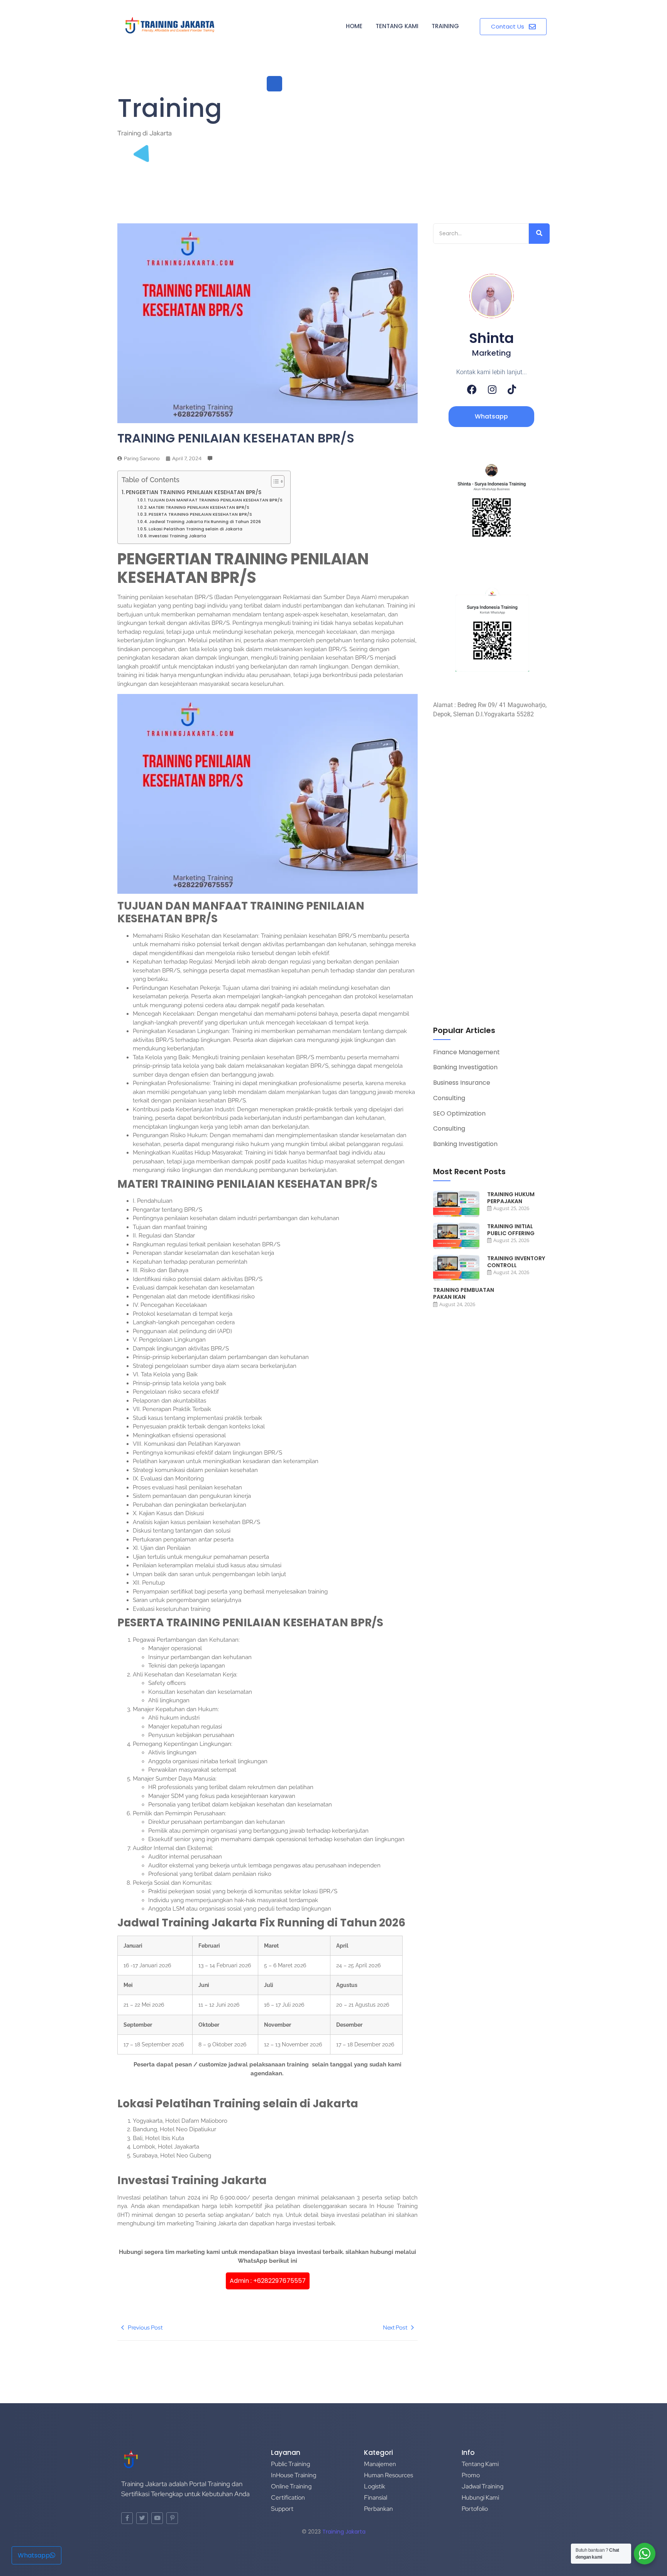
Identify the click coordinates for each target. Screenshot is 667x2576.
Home (354, 26)
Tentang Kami (397, 26)
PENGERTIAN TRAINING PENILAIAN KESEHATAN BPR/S (194, 492)
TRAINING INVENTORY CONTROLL (516, 1262)
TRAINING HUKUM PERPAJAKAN (511, 1198)
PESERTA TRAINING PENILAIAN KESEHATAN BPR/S (200, 514)
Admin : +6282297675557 (268, 2281)
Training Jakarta (344, 2532)
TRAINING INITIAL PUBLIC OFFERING (511, 1230)
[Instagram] (492, 389)
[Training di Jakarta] (170, 25)
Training (445, 26)
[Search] (539, 234)
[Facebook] (472, 389)
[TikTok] (512, 389)
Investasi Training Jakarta (177, 536)
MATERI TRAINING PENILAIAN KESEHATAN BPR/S (199, 507)
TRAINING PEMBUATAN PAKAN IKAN (464, 1293)
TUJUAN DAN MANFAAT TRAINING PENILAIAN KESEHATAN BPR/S (215, 500)
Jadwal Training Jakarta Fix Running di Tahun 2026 (205, 522)
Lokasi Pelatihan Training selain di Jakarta (196, 529)
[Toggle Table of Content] (274, 481)
